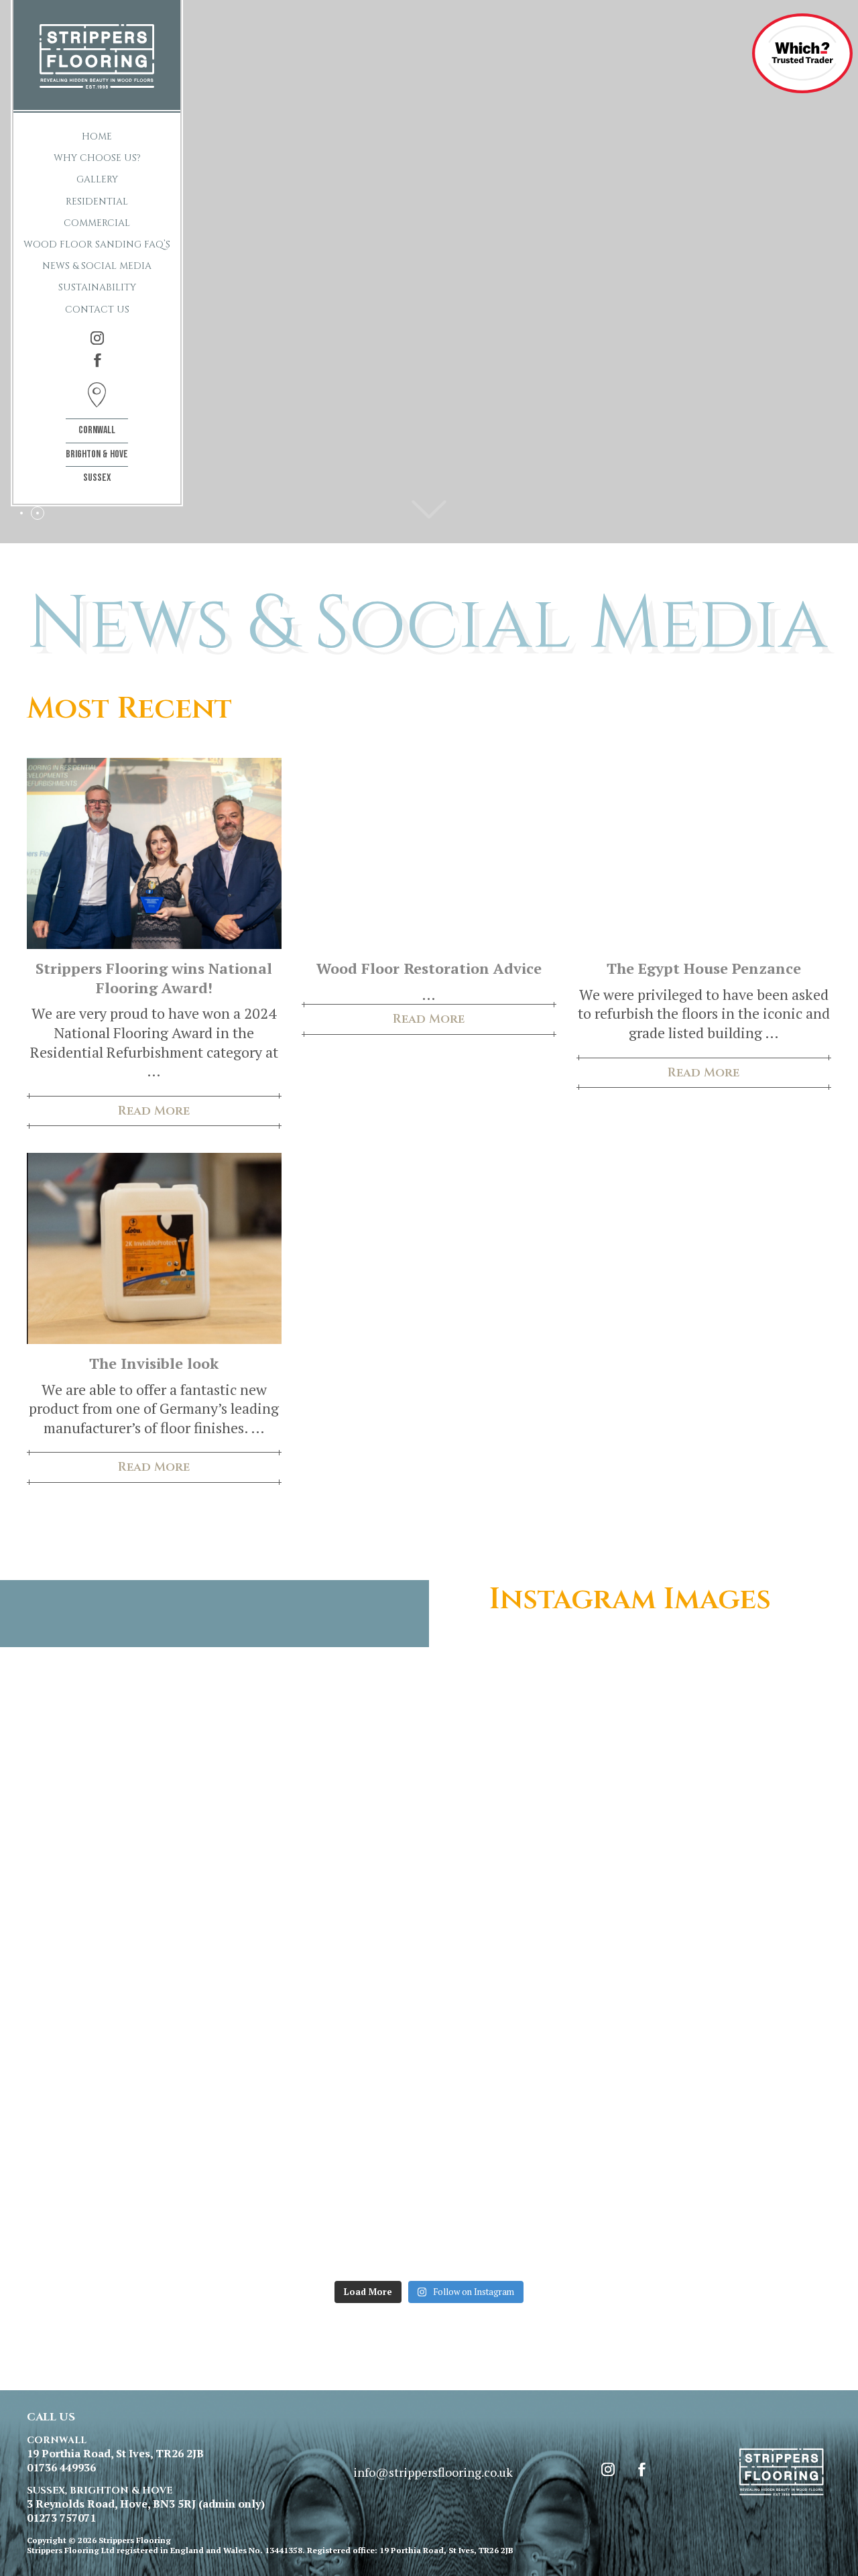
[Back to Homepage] (97, 56)
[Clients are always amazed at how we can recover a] (125, 1982)
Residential (97, 202)
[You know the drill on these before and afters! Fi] (125, 1748)
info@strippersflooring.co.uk (433, 2472)
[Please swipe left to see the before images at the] (531, 1982)
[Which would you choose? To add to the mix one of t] (531, 2098)
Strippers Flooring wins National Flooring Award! (154, 978)
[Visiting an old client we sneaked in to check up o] (531, 1865)
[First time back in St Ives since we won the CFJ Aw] (531, 1748)
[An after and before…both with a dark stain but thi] (734, 2098)
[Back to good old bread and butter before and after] (328, 1748)
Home (97, 136)
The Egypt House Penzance (704, 968)
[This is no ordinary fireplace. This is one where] (531, 2215)
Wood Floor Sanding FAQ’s (97, 244)
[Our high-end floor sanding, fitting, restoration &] (328, 2215)
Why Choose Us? (97, 158)
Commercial (97, 223)
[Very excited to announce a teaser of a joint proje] (734, 2215)
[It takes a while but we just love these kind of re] (734, 1865)
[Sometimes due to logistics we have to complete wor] (125, 2215)
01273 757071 (61, 2518)
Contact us (97, 310)
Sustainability (97, 287)
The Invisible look (154, 1363)
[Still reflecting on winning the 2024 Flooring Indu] (734, 1748)
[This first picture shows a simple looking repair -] (328, 2098)
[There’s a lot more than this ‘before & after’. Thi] (328, 1865)
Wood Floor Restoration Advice (429, 968)
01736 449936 (61, 2468)
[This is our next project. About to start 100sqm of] (125, 2098)
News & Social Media (97, 266)
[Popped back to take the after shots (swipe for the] (734, 1982)
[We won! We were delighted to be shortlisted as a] (125, 1865)
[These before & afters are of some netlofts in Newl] (328, 1982)
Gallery (97, 179)
